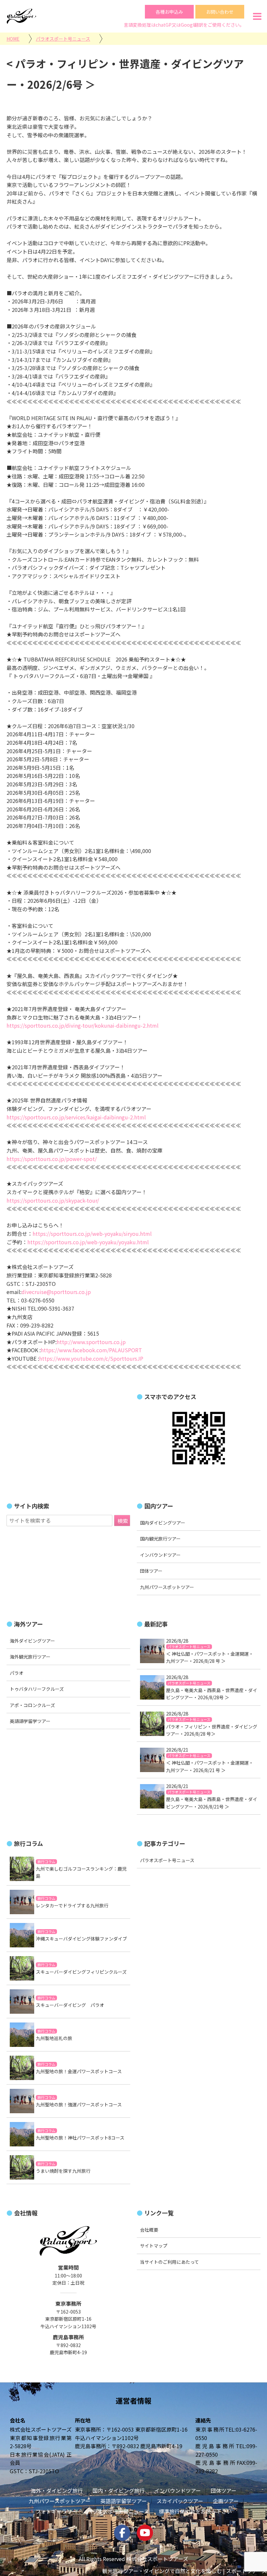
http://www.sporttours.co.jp (91, 1342)
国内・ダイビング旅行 (119, 2490)
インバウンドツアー (160, 1555)
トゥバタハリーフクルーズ (37, 1689)
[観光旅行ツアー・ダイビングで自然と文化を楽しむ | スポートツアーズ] (21, 16)
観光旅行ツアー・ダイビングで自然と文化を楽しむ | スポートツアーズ (185, 2571)
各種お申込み (169, 12)
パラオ (17, 1673)
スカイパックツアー (180, 2501)
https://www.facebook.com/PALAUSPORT (91, 1350)
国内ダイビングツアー (163, 1523)
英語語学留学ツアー (30, 1721)
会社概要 (149, 2230)
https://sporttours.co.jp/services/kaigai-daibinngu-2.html (76, 1117)
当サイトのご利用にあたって (169, 2262)
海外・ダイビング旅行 (57, 2490)
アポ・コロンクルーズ (32, 1705)
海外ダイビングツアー (32, 1641)
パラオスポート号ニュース (118, 2511)
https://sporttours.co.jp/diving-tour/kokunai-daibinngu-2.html (83, 1025)
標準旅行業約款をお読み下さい (195, 2511)
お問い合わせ (220, 12)
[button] (257, 16)
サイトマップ (154, 2246)
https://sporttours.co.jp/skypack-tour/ (53, 1200)
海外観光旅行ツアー (30, 1657)
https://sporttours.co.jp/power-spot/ (52, 1159)
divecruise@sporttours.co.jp (56, 1292)
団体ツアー (151, 1571)
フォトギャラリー (56, 2511)
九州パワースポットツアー (167, 1587)
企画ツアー (226, 2501)
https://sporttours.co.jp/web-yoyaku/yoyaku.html (88, 1242)
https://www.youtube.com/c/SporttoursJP (91, 1358)
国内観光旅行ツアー (160, 1539)
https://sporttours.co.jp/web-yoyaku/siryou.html (92, 1234)
